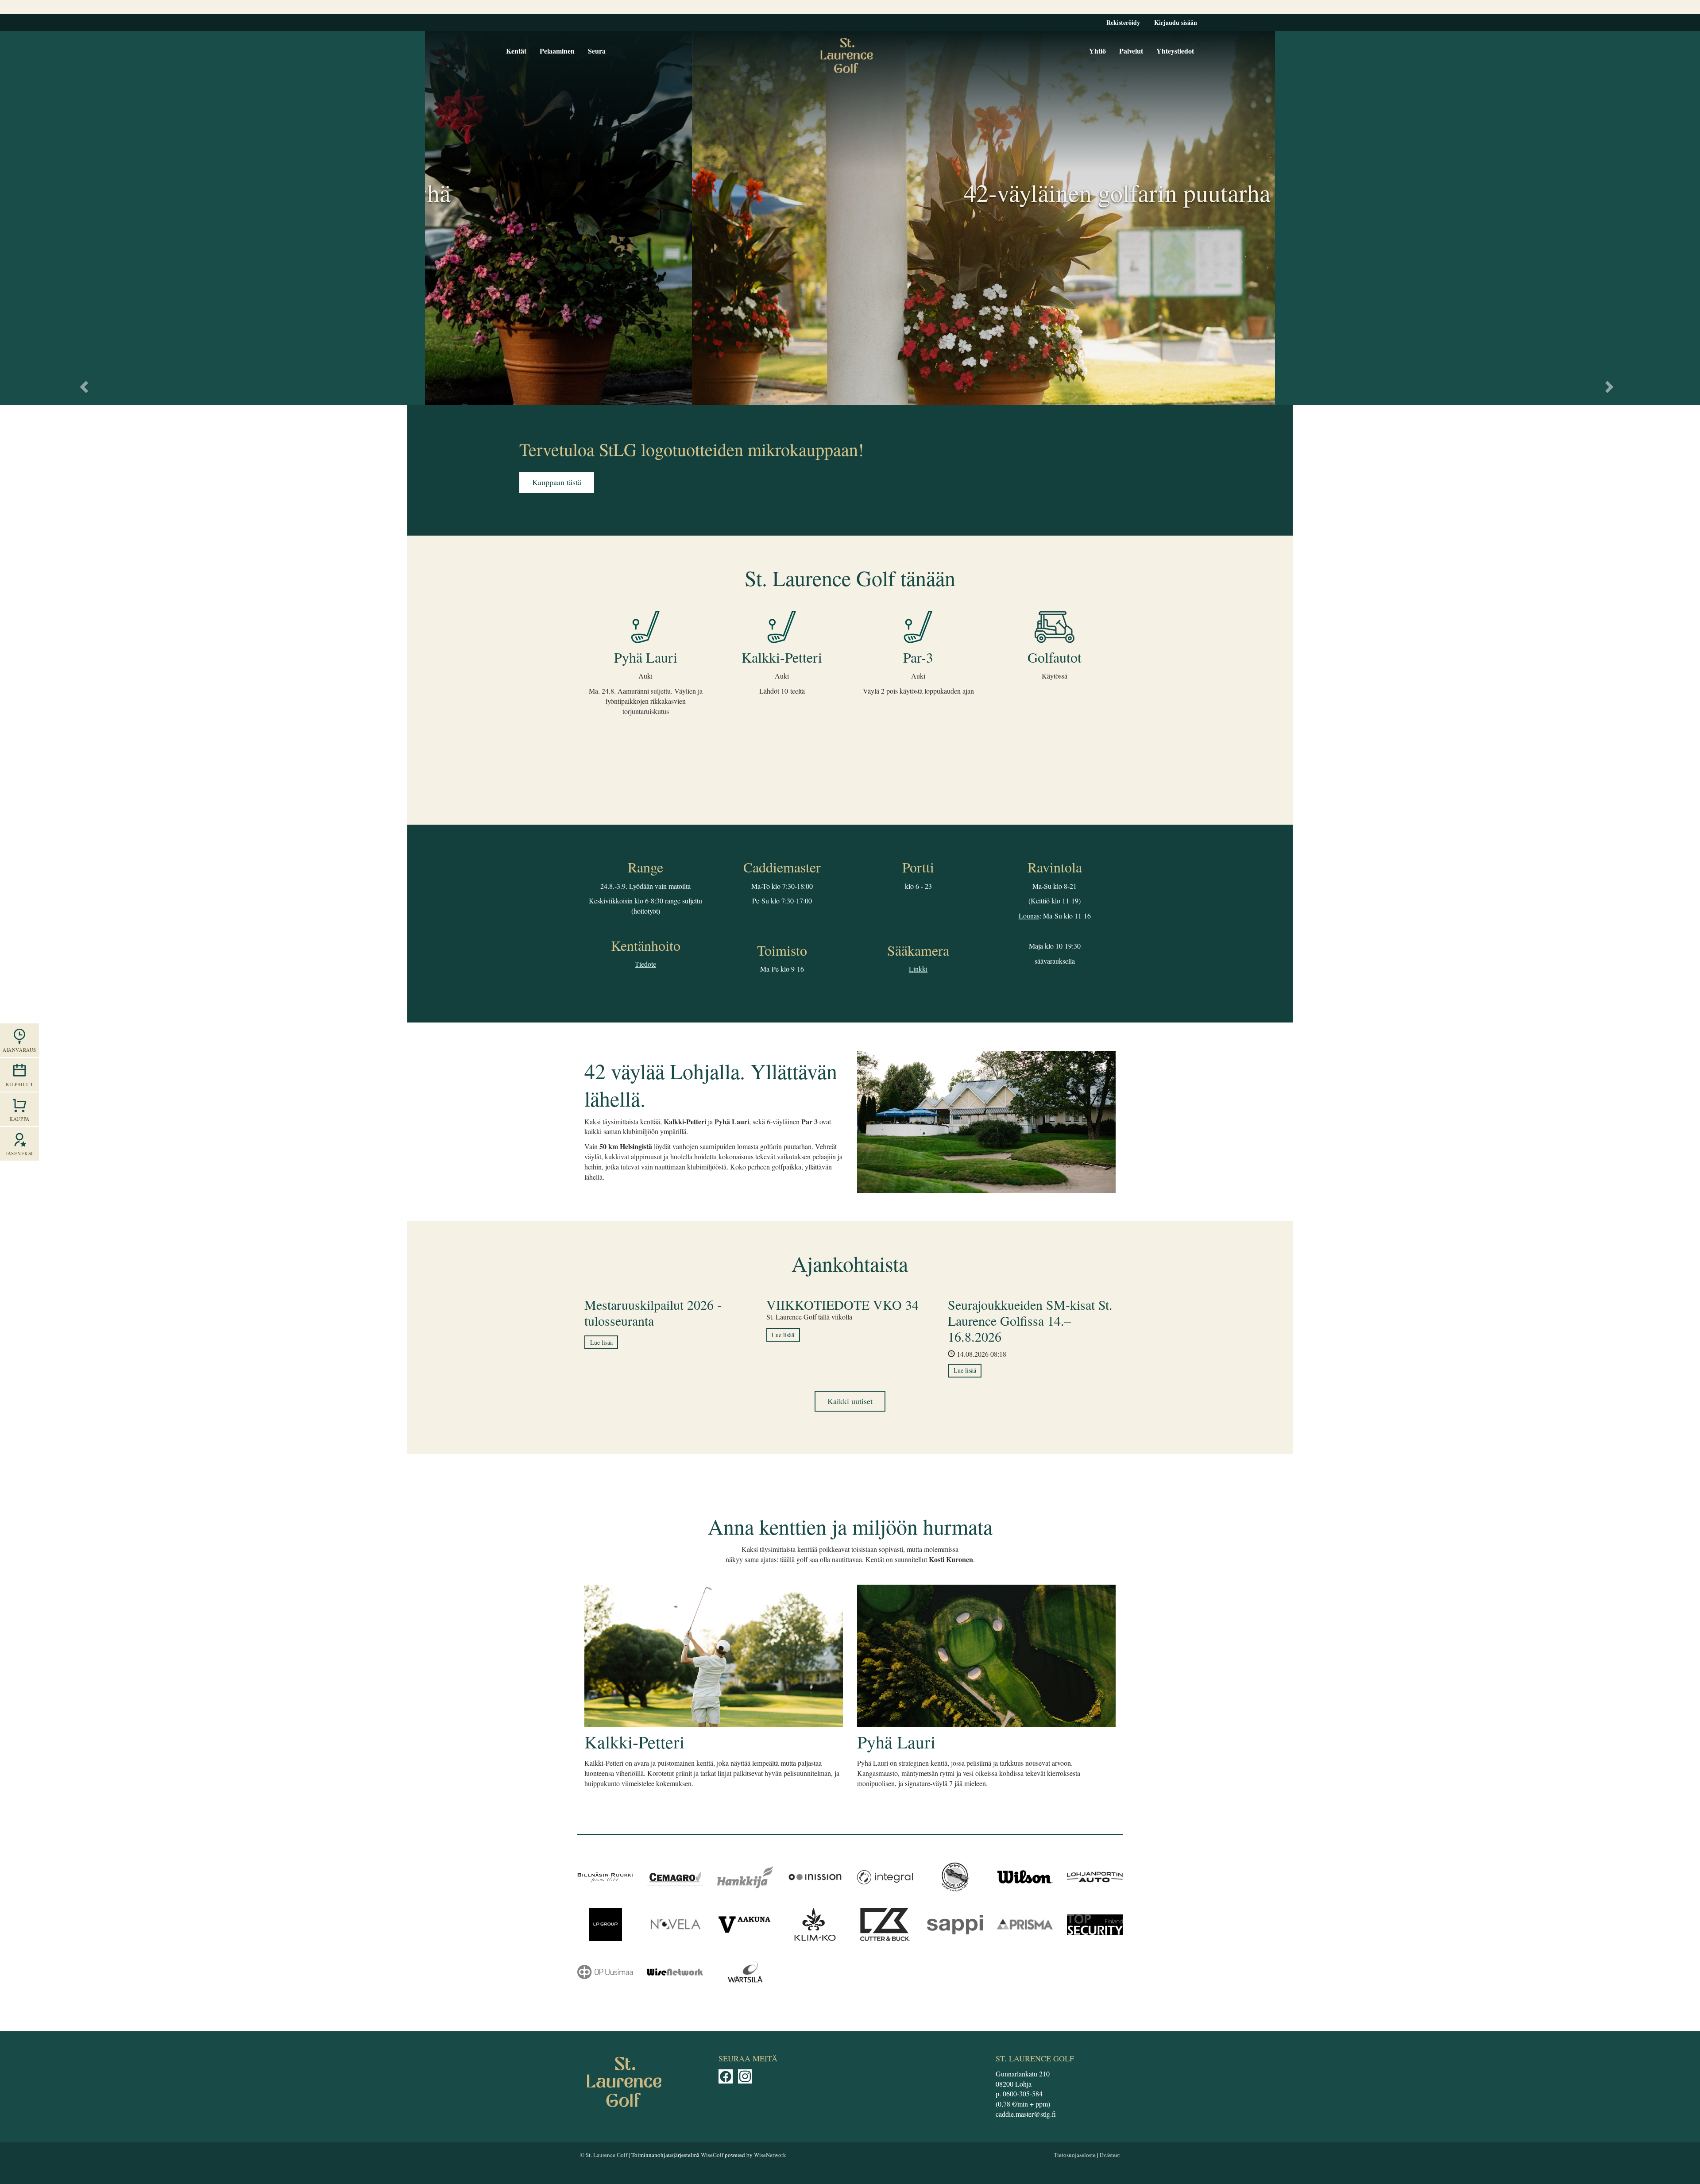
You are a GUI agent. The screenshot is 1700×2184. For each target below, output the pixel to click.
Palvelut (1131, 51)
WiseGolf (712, 2155)
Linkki (918, 969)
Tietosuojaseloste (1075, 2155)
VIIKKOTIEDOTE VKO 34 (842, 1304)
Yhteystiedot (1175, 51)
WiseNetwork (770, 2155)
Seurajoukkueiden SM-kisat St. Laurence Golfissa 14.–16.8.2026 (1030, 1320)
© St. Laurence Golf (604, 2155)
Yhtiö (1097, 51)
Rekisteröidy (1123, 22)
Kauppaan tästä (557, 482)
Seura (597, 51)
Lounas (1029, 916)
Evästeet (1110, 2155)
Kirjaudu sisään (1176, 22)
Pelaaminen (557, 51)
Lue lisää (601, 1342)
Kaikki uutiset (850, 1401)
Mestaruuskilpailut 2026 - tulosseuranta (653, 1312)
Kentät (516, 51)
